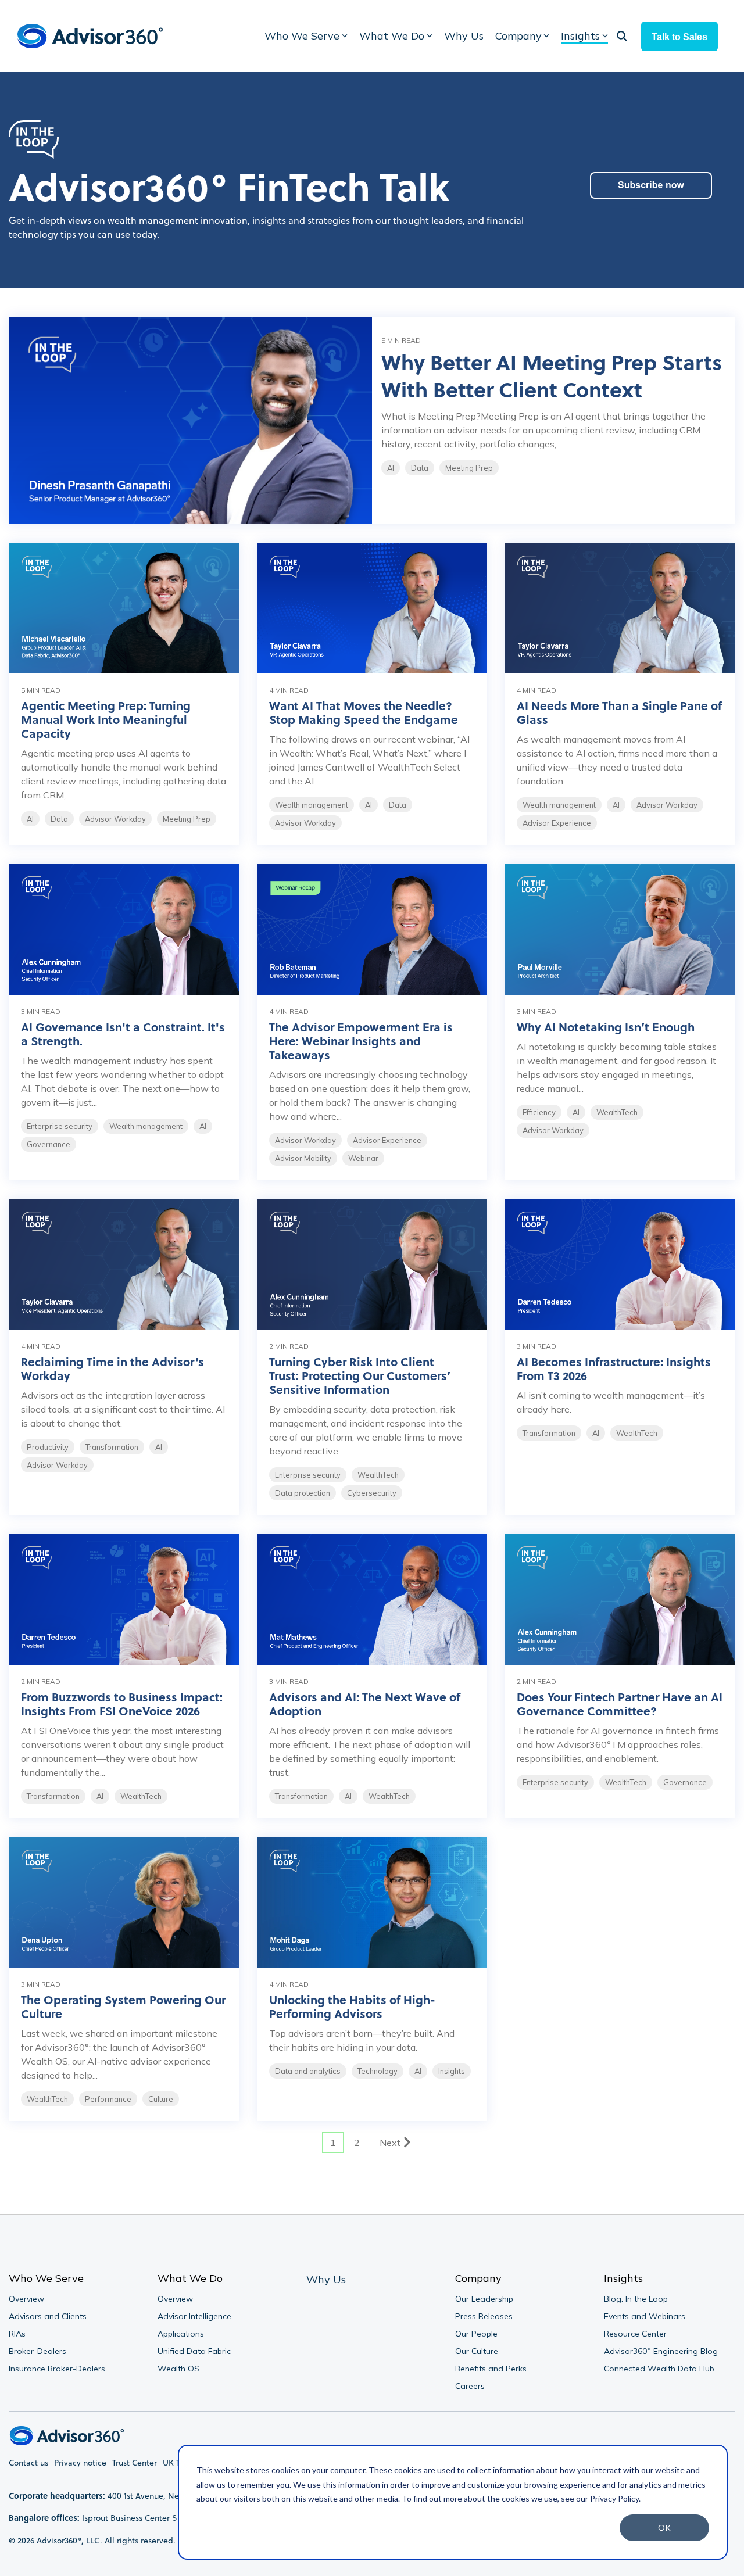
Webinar (363, 1158)
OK (664, 2527)
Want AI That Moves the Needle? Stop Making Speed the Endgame (364, 712)
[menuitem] (326, 2280)
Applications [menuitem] (181, 2334)
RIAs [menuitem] (17, 2334)
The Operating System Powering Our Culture (123, 2006)
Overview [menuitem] (26, 2299)
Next (390, 2143)
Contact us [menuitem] (28, 2463)
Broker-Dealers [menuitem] (37, 2351)
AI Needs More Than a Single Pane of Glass (619, 712)
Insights (580, 36)
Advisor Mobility (303, 1158)
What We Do (392, 36)
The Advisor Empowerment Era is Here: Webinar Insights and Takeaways (361, 1040)
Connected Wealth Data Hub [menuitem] (659, 2369)
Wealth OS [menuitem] (178, 2369)
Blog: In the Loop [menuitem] (636, 2299)
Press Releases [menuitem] (484, 2316)
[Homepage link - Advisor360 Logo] (67, 2439)
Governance (49, 1144)
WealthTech (617, 1112)
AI (391, 468)
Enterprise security (60, 1126)
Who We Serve (302, 36)
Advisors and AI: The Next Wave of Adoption (365, 1703)
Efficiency (539, 1112)
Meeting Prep (469, 468)
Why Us (464, 36)
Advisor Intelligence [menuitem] (194, 2316)
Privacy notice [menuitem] (80, 2463)
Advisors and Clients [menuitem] (48, 2316)
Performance (108, 2099)
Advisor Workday (115, 819)
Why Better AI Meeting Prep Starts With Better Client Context (552, 375)
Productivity (48, 1447)
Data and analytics (308, 2071)
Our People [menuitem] (476, 2334)
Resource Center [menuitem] (635, 2334)
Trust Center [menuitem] (135, 2463)
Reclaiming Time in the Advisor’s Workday (112, 1368)
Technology (378, 2071)
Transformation (112, 1447)
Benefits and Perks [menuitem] (491, 2369)
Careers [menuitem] (470, 2386)
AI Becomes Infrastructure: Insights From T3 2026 (614, 1368)
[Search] (622, 36)
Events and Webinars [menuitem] (645, 2316)
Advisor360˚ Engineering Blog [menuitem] (661, 2351)
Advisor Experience (557, 823)
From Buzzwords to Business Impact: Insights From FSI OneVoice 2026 (122, 1703)
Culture (161, 2099)
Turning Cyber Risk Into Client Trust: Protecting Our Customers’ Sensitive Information (360, 1375)
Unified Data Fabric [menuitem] (194, 2351)
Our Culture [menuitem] (477, 2351)
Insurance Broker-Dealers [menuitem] (57, 2369)
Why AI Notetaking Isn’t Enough (606, 1027)
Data (420, 468)
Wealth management (312, 805)
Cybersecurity (372, 1493)
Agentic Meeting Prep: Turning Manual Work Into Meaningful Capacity (106, 719)
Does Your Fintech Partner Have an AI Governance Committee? (620, 1703)
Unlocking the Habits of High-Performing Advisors (352, 2006)
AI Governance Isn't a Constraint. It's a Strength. (123, 1033)
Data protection (303, 1493)
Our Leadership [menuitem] (484, 2299)
